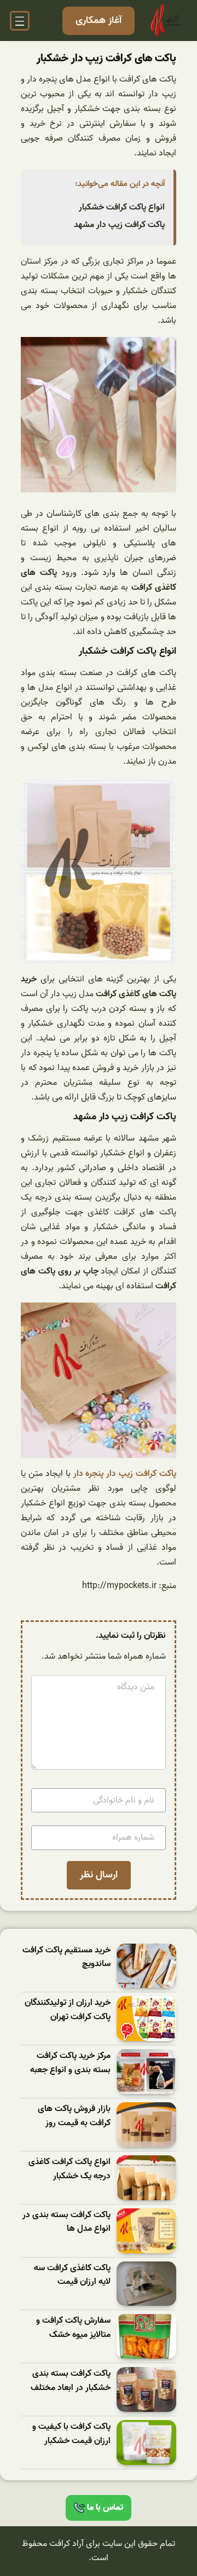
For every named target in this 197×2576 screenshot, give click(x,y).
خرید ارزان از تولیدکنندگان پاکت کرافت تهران (68, 2010)
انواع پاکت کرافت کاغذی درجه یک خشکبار (69, 2169)
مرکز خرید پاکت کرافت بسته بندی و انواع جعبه (70, 2063)
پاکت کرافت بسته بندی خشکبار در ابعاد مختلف (71, 2381)
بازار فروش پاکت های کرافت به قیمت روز (74, 2116)
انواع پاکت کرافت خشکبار (122, 207)
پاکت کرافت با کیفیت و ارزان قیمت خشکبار (71, 2434)
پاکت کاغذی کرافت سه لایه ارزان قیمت (72, 2275)
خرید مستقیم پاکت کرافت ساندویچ (66, 1958)
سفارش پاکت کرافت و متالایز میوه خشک (73, 2328)
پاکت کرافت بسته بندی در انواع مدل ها (66, 2222)
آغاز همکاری (99, 21)
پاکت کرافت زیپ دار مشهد (119, 225)
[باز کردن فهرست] (20, 21)
